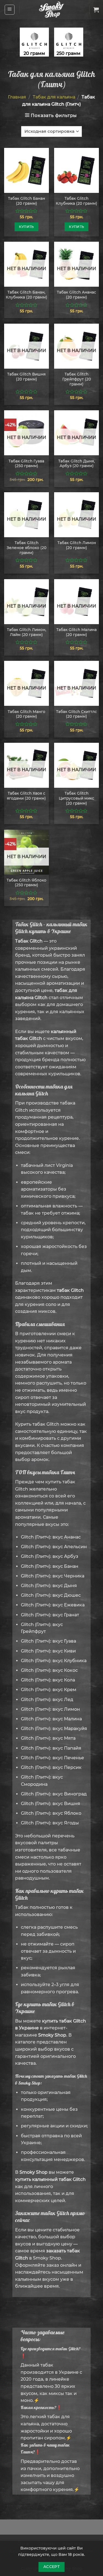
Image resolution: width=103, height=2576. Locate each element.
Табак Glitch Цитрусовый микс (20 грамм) (76, 798)
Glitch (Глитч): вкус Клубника (54, 1661)
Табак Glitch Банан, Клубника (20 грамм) (27, 295)
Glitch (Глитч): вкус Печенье (52, 1758)
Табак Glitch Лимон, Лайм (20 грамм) (27, 632)
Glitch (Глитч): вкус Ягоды (50, 1823)
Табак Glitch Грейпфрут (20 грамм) (77, 379)
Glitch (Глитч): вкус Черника (53, 1576)
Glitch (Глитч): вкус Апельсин (54, 1547)
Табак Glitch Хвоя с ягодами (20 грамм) (26, 796)
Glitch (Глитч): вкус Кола (48, 1680)
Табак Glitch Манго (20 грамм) (27, 714)
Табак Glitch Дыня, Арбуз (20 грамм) (76, 464)
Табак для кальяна (54, 97)
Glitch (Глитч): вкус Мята (48, 1738)
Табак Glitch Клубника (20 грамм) (76, 201)
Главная (17, 97)
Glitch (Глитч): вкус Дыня (49, 1586)
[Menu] (10, 10)
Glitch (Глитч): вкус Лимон (50, 1709)
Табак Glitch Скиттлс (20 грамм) (76, 714)
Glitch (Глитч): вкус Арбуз (50, 1556)
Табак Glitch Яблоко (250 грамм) (27, 883)
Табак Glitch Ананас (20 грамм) (76, 295)
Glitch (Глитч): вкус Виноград (54, 1794)
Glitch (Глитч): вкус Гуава (48, 1641)
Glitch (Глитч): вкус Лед (47, 1700)
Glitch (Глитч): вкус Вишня (51, 1804)
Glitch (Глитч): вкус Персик (51, 1767)
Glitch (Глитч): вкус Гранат (50, 1615)
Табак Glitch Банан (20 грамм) (27, 201)
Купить (27, 227)
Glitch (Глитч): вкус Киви (48, 1651)
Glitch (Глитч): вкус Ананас (51, 1537)
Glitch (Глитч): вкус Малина (51, 1719)
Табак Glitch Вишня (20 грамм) (26, 377)
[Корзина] (96, 10)
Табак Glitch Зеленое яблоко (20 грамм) (27, 548)
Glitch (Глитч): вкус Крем (49, 1690)
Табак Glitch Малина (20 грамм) (76, 632)
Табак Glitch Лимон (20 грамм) (77, 545)
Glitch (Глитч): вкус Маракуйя (54, 1729)
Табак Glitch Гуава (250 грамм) (26, 464)
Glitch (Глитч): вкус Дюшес (51, 1595)
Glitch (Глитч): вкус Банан (50, 1566)
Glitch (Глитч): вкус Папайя (51, 1748)
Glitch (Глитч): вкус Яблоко (51, 1813)
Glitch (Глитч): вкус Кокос (49, 1670)
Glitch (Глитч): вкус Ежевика (53, 1605)
